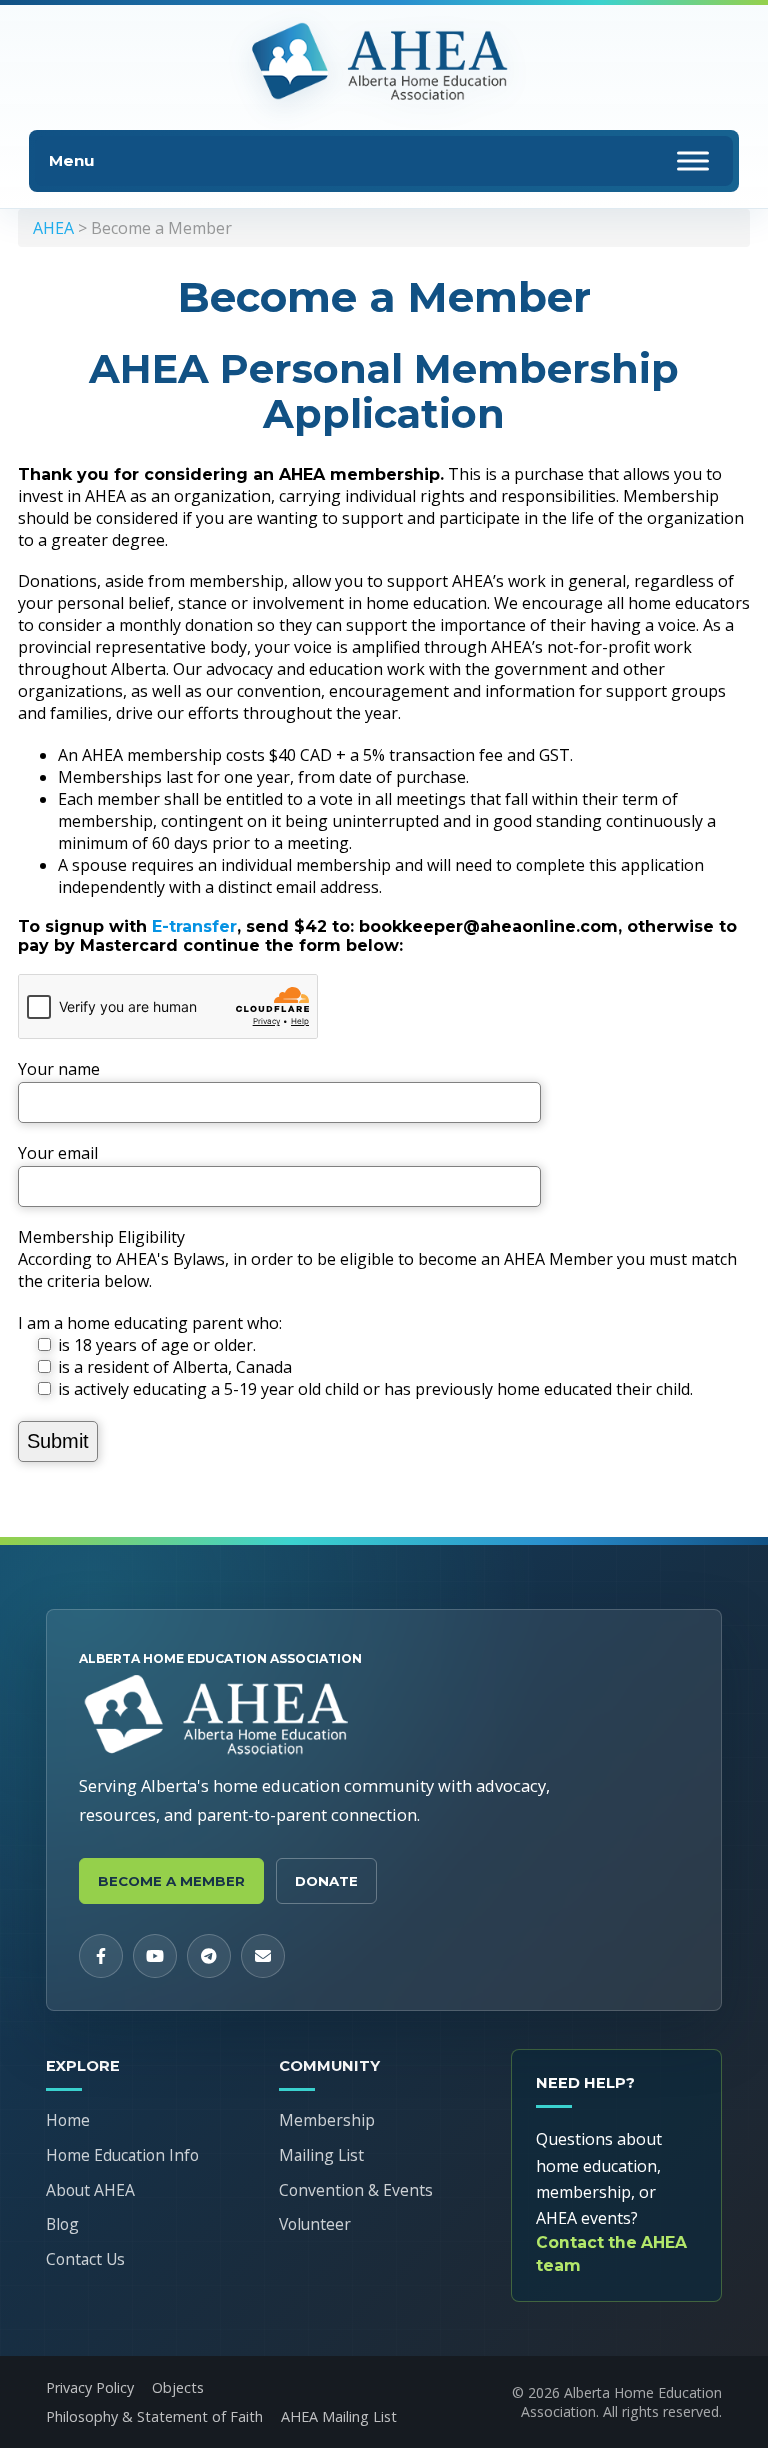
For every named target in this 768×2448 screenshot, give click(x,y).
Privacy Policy (90, 2387)
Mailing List (321, 2155)
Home (68, 2120)
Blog (62, 2224)
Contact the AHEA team (611, 2254)
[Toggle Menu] (693, 160)
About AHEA (90, 2190)
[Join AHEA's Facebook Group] (101, 1956)
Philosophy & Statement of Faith (154, 2416)
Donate (326, 1881)
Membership (327, 2120)
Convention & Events (356, 2190)
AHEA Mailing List (339, 2416)
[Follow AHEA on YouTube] (155, 1956)
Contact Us (85, 2259)
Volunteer (315, 2224)
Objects (178, 2387)
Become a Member (171, 1881)
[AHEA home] (384, 63)
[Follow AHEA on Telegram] (209, 1956)
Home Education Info (122, 2155)
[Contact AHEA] (263, 1956)
